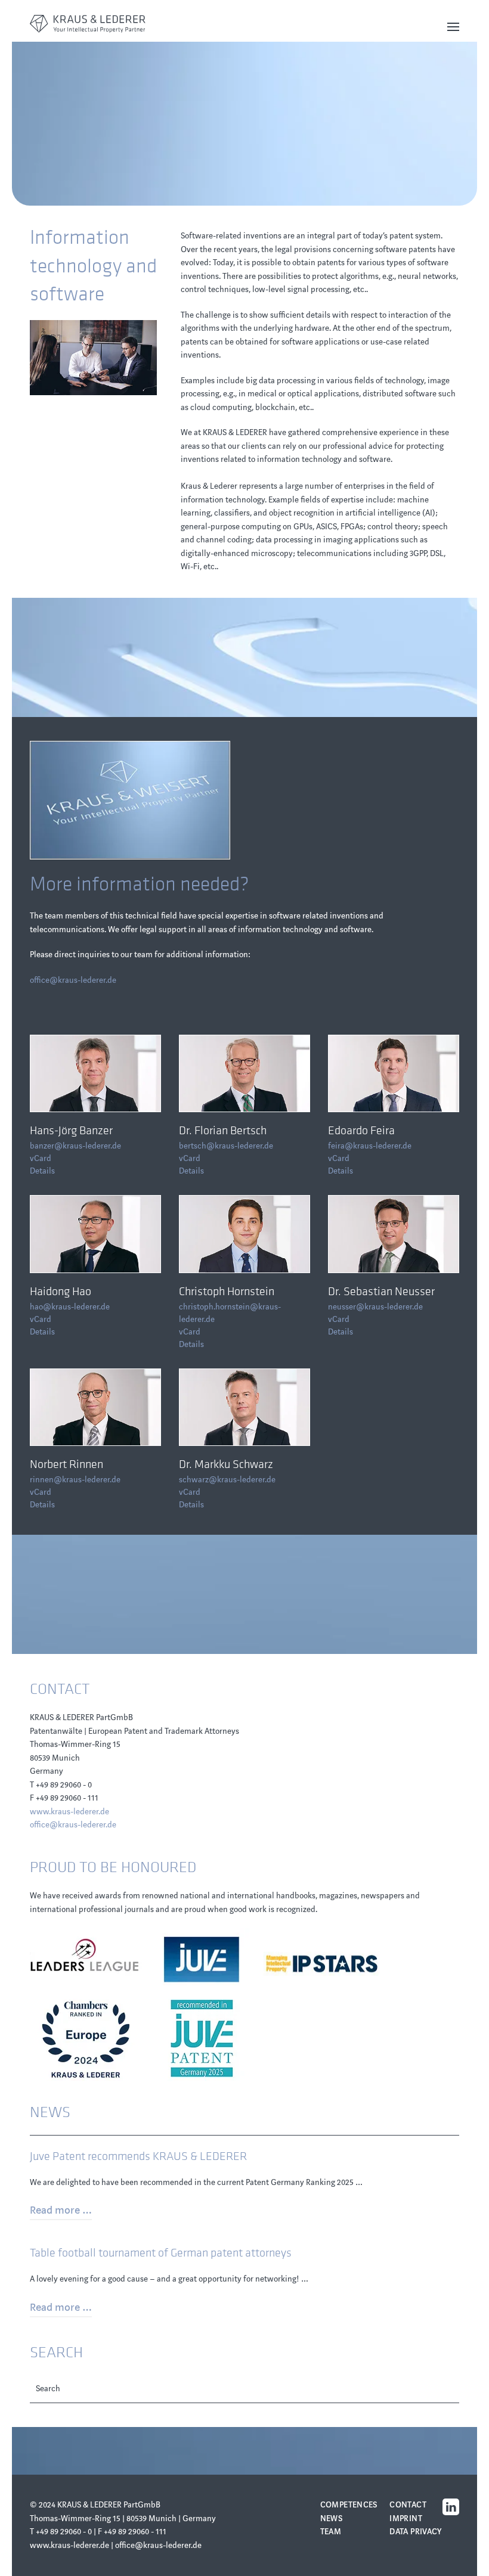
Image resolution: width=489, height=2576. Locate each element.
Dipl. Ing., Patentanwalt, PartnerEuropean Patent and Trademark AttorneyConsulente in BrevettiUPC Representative (392, 1068)
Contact (408, 2505)
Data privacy (416, 2532)
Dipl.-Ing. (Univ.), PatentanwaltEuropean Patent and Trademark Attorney (94, 1057)
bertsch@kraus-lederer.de (226, 1146)
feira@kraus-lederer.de (370, 1146)
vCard (41, 1158)
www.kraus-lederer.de (69, 1812)
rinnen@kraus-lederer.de (75, 1480)
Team (331, 2532)
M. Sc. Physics (220, 1212)
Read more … (61, 2210)
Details (42, 1171)
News (332, 2518)
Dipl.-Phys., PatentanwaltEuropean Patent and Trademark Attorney (243, 1391)
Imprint (406, 2518)
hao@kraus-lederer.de (70, 1307)
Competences (349, 2505)
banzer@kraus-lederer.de (75, 1146)
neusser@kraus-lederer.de (375, 1307)
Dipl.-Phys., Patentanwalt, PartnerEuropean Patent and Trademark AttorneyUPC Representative (392, 1223)
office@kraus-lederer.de (73, 980)
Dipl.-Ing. (62, 1385)
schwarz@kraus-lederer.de (227, 1480)
